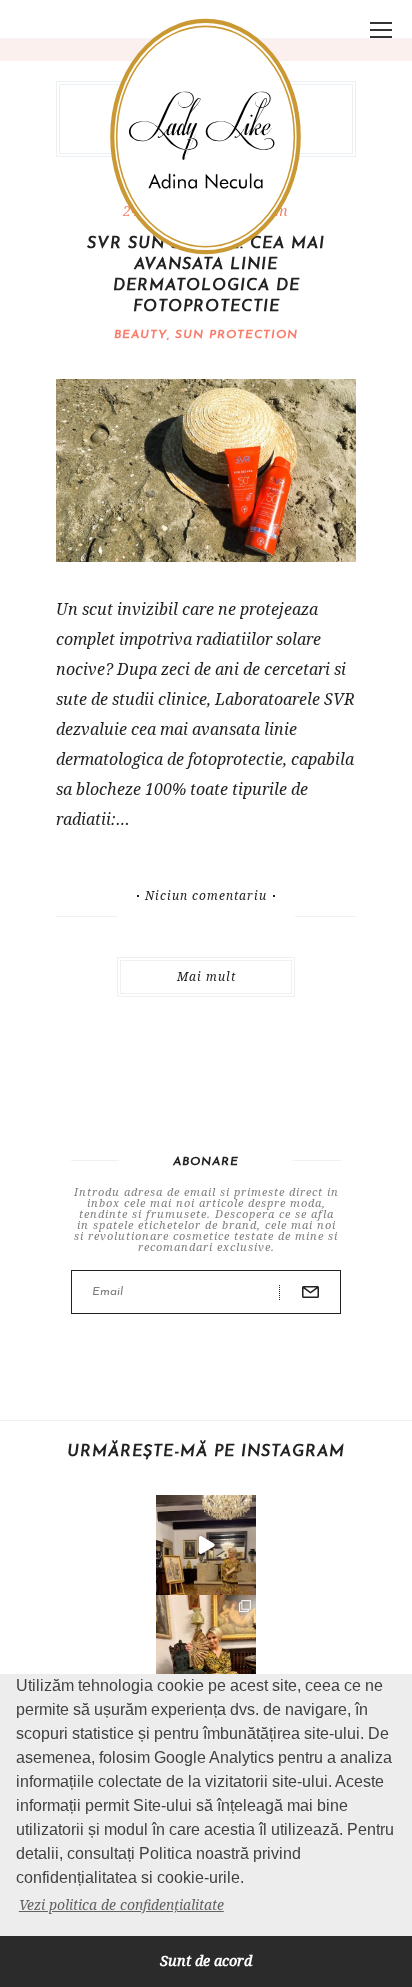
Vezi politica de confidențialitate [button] (121, 1904)
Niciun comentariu (206, 896)
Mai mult (206, 976)
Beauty (140, 335)
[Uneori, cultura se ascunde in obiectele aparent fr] (206, 1645)
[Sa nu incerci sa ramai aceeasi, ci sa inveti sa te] (206, 1545)
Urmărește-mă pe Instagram (206, 1452)
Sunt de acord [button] (206, 1960)
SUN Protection (236, 335)
